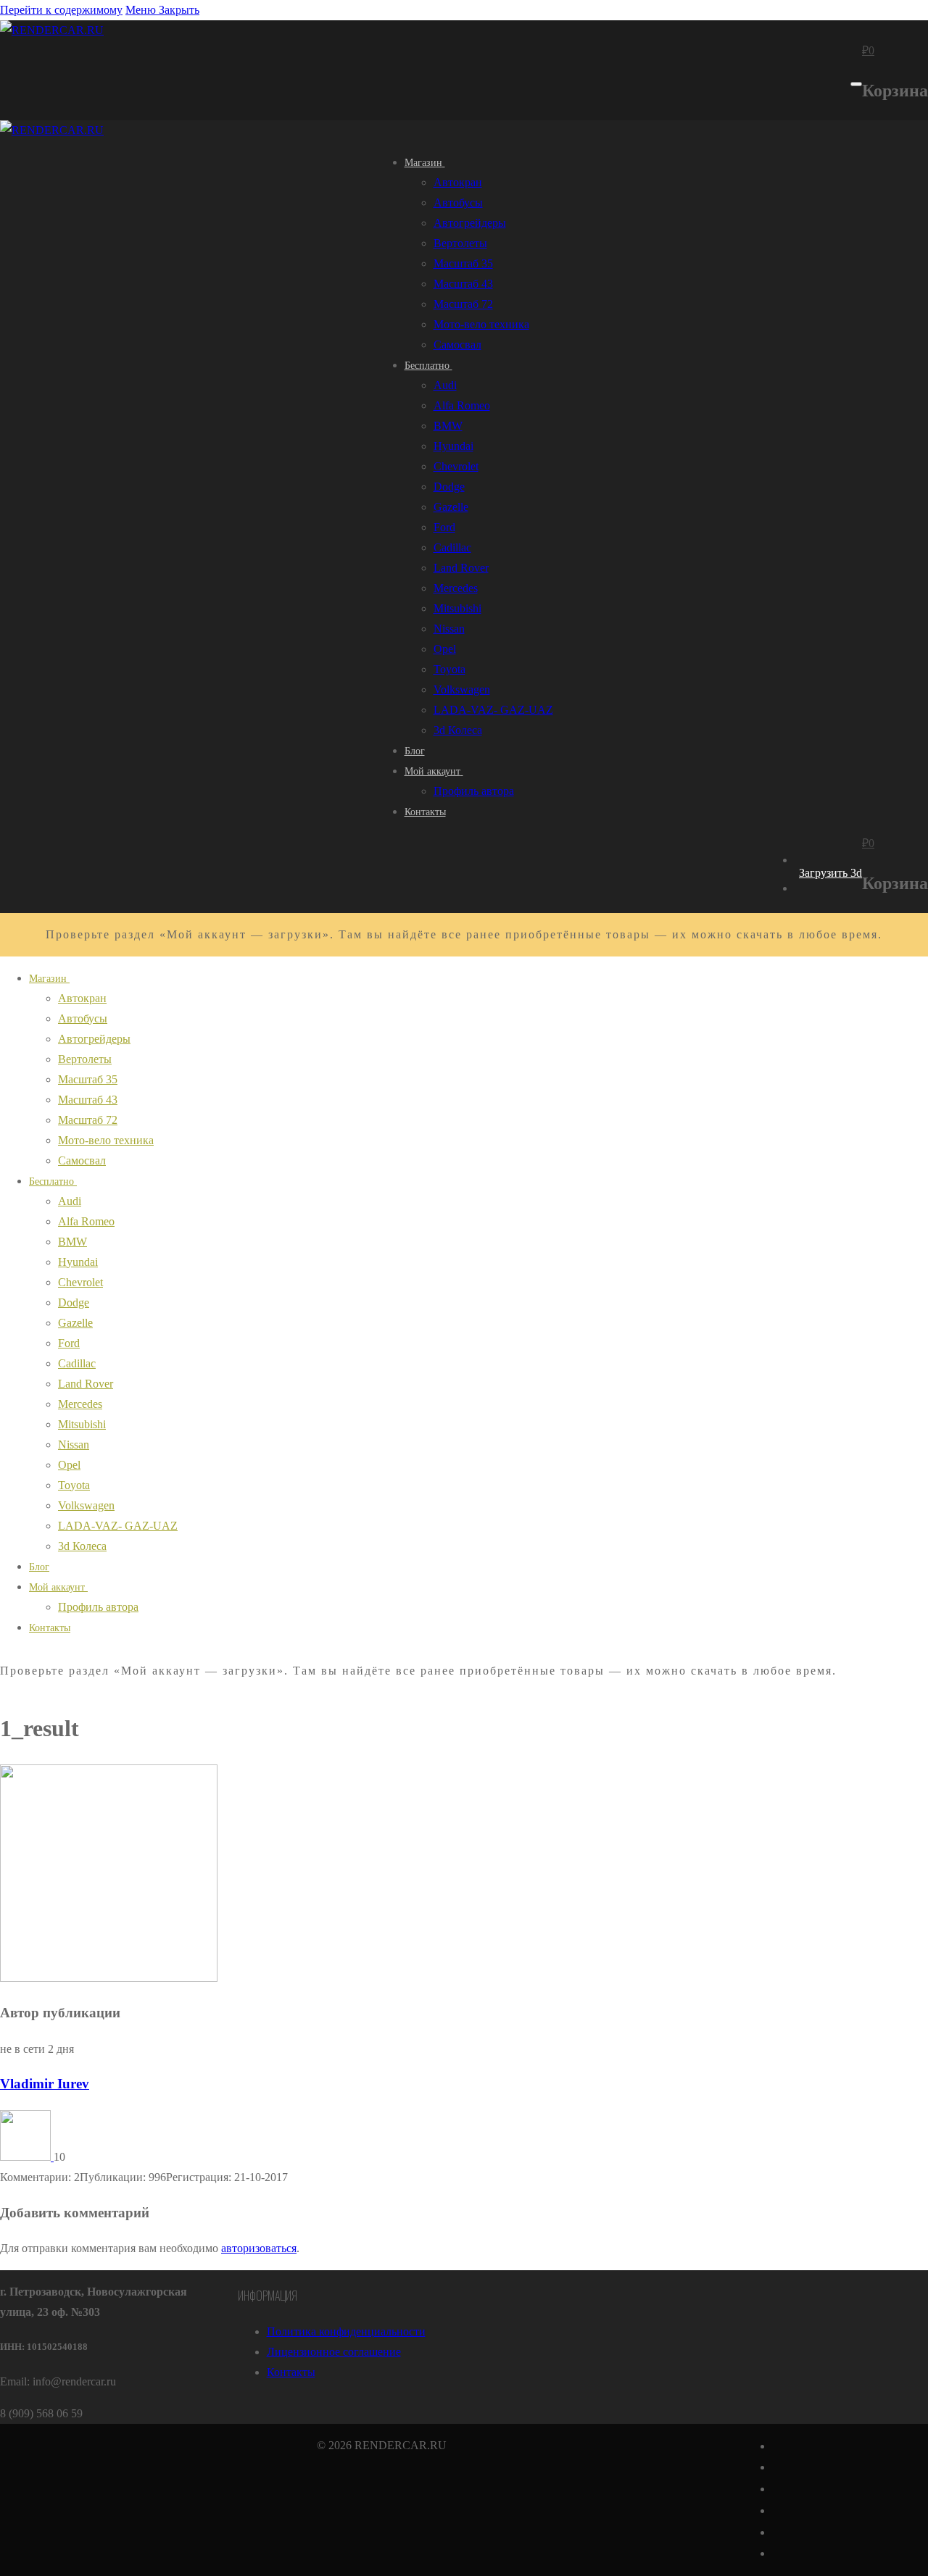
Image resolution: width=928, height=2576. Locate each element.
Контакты (291, 2372)
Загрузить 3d (830, 873)
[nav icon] (856, 84)
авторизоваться (259, 2248)
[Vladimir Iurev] (27, 2157)
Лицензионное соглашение (334, 2352)
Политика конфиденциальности (346, 2331)
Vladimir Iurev (45, 2084)
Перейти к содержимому (61, 10)
